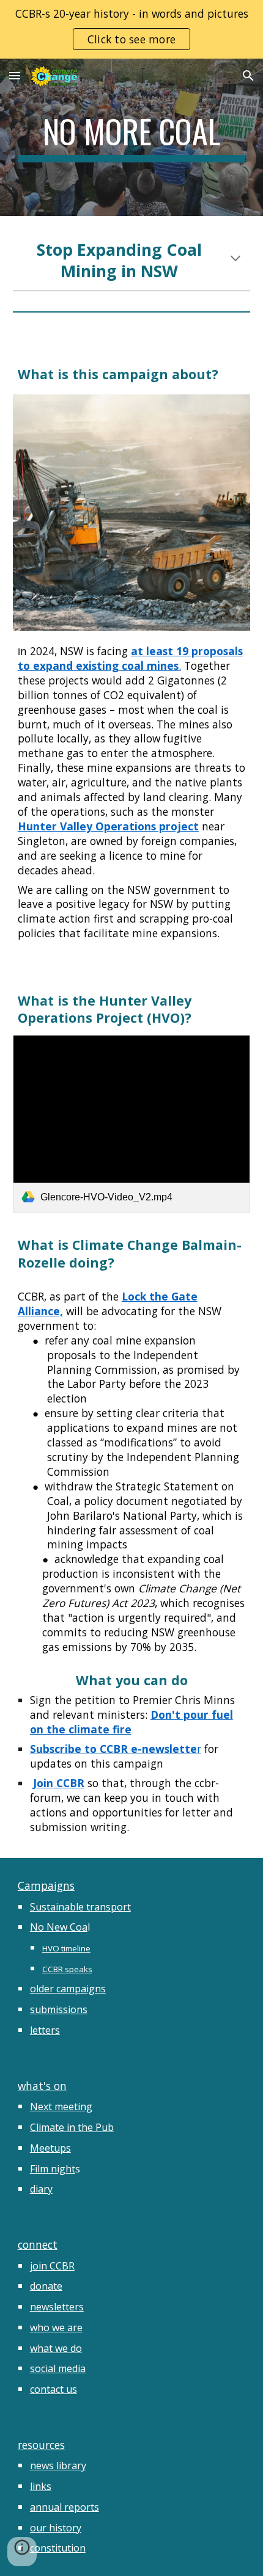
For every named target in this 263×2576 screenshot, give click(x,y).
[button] (15, 75)
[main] (132, 137)
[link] (132, 1124)
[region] (131, 29)
